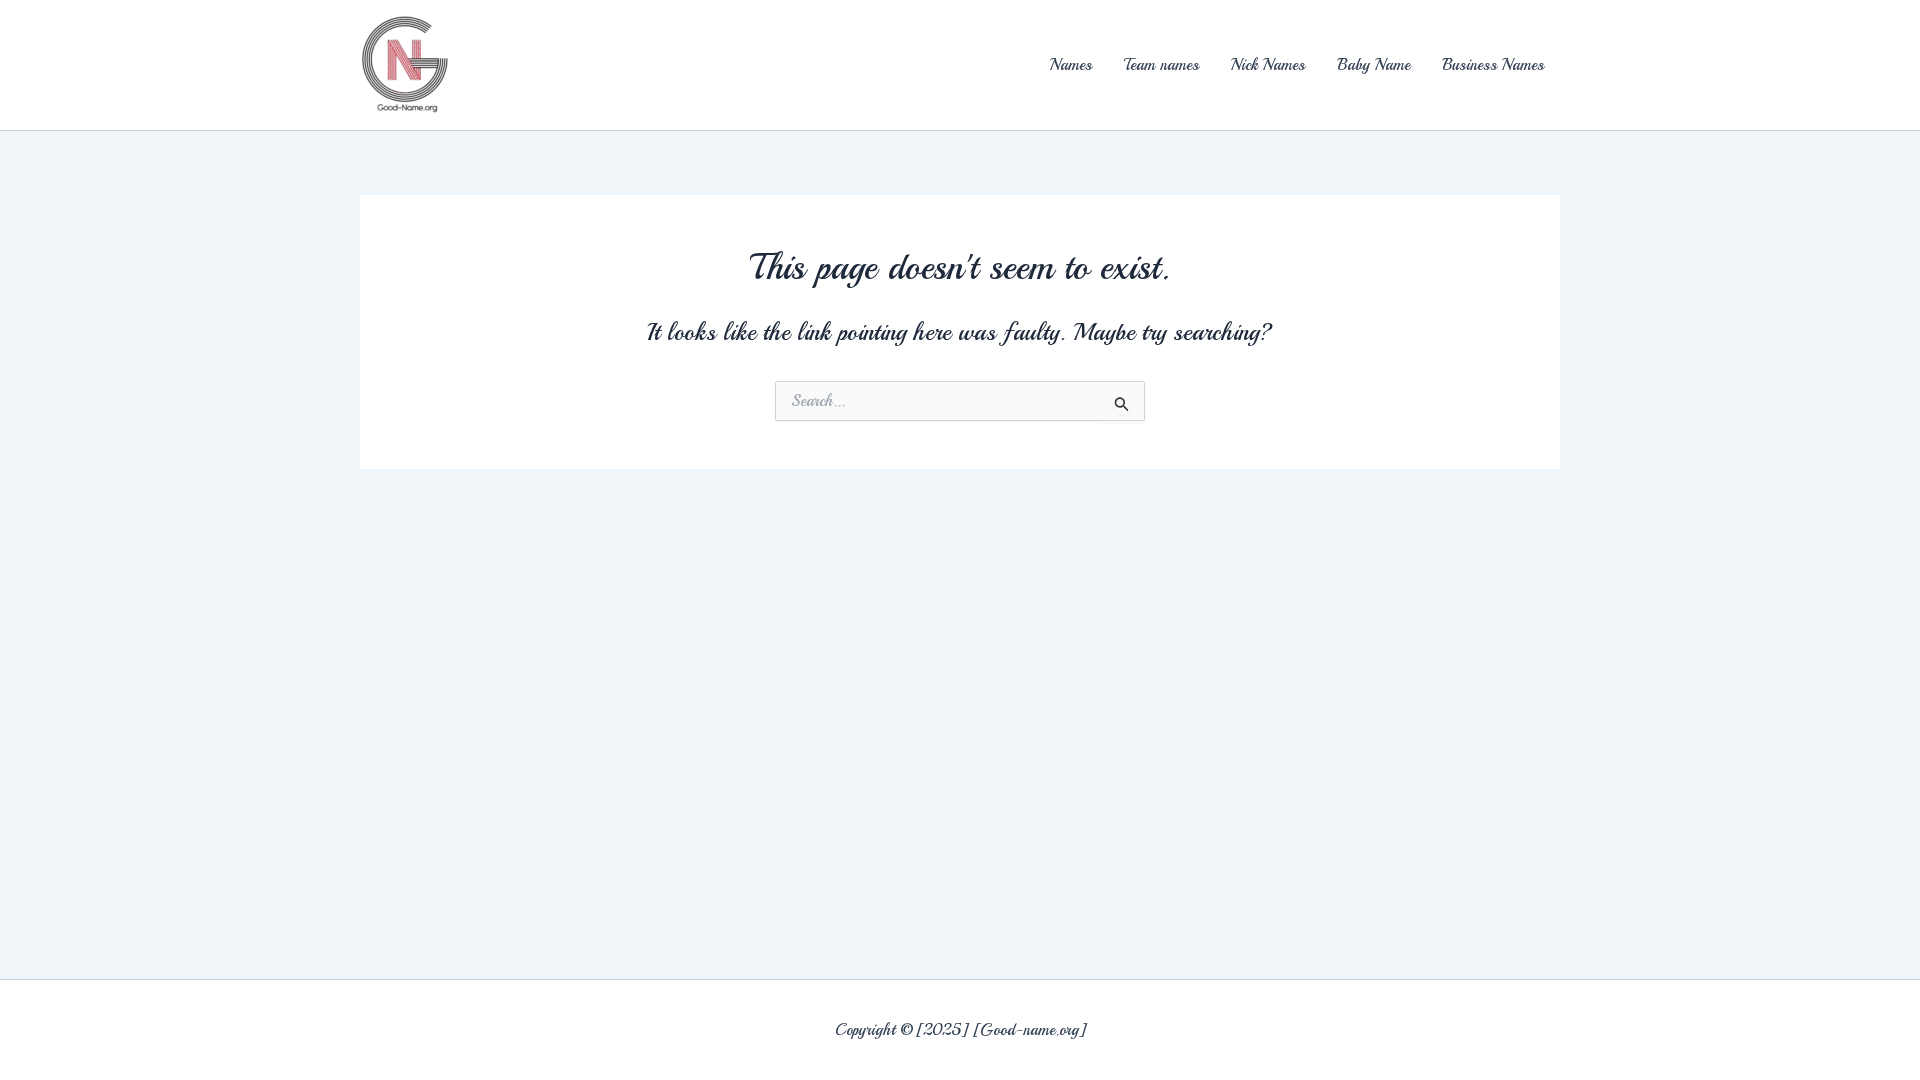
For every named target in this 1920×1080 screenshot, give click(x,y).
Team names (1161, 65)
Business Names (1493, 65)
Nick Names (1268, 65)
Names (1071, 65)
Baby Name (1373, 65)
